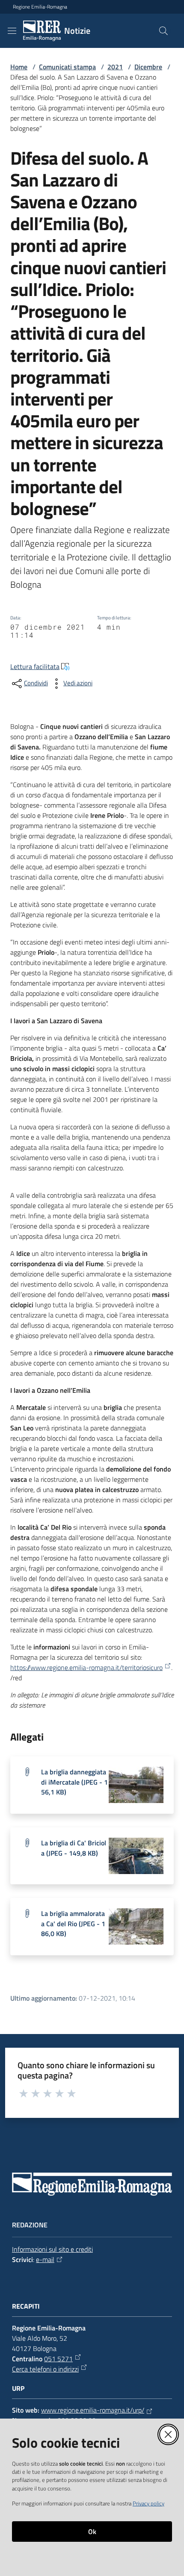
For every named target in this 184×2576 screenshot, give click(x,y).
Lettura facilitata (35, 666)
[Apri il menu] (12, 31)
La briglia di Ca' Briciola (74, 1848)
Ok (92, 2532)
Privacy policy (148, 2503)
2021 (115, 67)
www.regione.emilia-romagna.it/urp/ (93, 2410)
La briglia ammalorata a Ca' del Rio (73, 1923)
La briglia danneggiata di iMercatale (74, 1782)
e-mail (45, 2259)
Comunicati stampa (67, 67)
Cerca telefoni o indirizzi (45, 2369)
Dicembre (148, 67)
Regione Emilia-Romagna (40, 7)
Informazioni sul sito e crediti (52, 2249)
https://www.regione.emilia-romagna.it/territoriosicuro (86, 1667)
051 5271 (58, 2359)
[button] (163, 31)
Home (19, 67)
